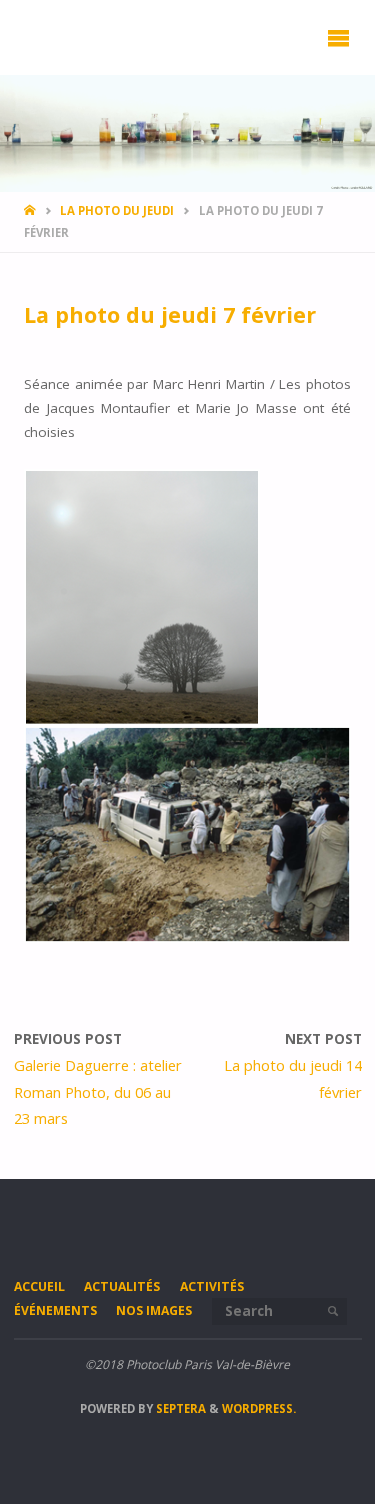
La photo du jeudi (117, 210)
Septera (179, 1408)
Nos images (154, 1310)
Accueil (39, 1286)
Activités (212, 1286)
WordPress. (259, 1408)
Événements (55, 1310)
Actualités (122, 1286)
